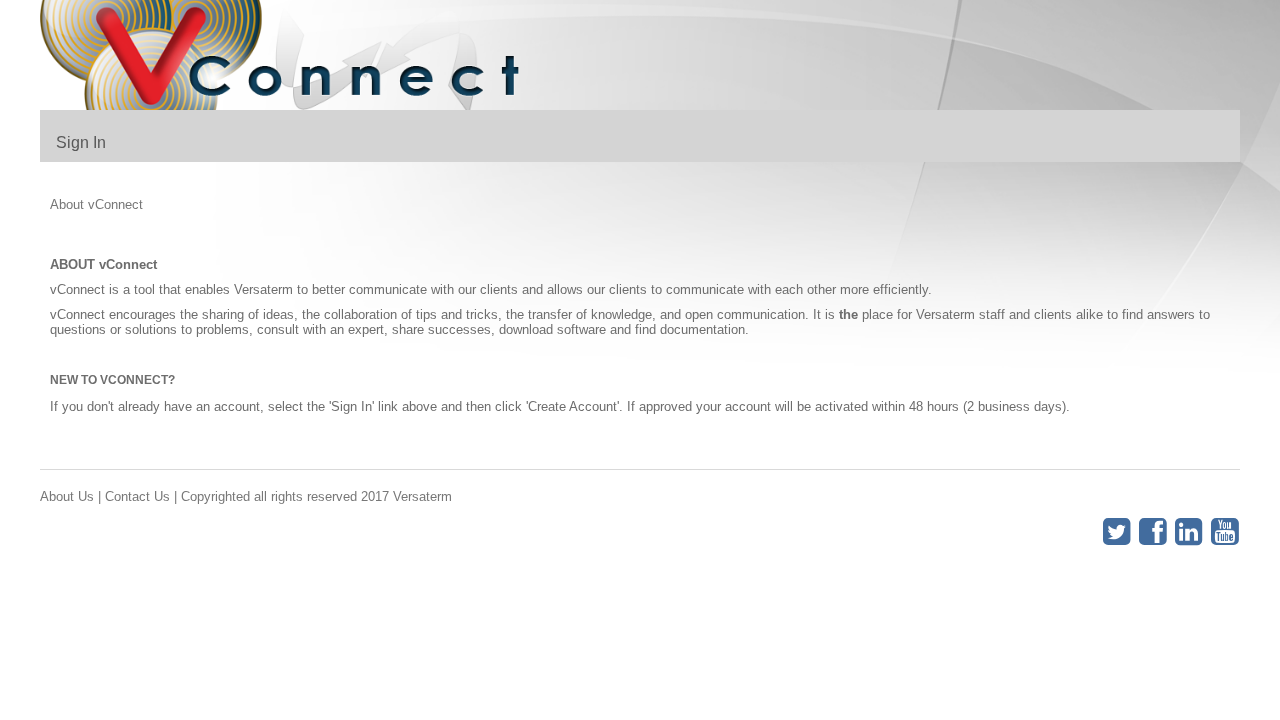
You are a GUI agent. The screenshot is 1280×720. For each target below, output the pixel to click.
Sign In (81, 142)
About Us (67, 496)
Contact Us (137, 496)
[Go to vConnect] (290, 55)
